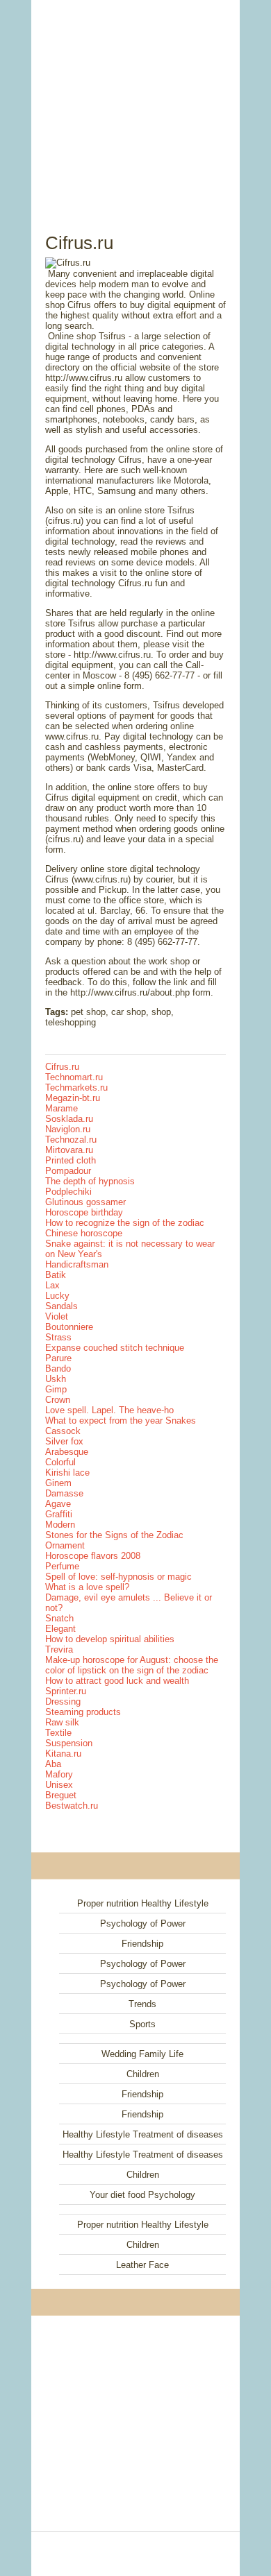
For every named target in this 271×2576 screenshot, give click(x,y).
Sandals (61, 1306)
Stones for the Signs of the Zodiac (114, 1535)
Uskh (56, 1379)
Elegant (60, 1629)
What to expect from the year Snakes (121, 1421)
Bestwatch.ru (72, 1806)
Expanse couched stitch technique (115, 1348)
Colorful (60, 1462)
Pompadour (68, 1171)
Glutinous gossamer (85, 1202)
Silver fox (64, 1441)
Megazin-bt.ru (73, 1098)
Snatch (59, 1618)
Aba (53, 1764)
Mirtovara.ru (69, 1150)
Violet (57, 1316)
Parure (58, 1358)
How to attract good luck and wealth (117, 1681)
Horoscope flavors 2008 (93, 1556)
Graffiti (59, 1514)
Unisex (59, 1785)
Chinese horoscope (84, 1233)
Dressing (63, 1701)
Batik (56, 1275)
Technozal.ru (71, 1140)
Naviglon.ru (68, 1129)
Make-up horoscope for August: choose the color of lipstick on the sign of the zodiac (132, 1665)
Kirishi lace (67, 1473)
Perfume (62, 1566)
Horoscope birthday (84, 1212)
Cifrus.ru (62, 1067)
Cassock (63, 1431)
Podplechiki (68, 1192)
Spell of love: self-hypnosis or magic (118, 1577)
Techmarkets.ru (76, 1087)
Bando (58, 1368)
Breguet (61, 1795)
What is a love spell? (87, 1587)
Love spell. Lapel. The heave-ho (109, 1410)
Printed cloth (71, 1160)
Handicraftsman (77, 1264)
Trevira (59, 1649)
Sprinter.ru (66, 1691)
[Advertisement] (135, 101)
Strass (58, 1337)
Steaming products (83, 1712)
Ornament (65, 1545)
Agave (58, 1504)
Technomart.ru (74, 1077)
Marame (61, 1108)
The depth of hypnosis (90, 1181)
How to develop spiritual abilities (110, 1639)
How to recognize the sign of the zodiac (125, 1223)
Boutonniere (69, 1327)
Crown (58, 1400)
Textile (58, 1733)
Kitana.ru (63, 1754)
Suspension (69, 1743)
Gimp (56, 1389)
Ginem (58, 1483)
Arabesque (67, 1452)
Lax (52, 1285)
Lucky (57, 1296)
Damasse (64, 1493)
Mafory (59, 1774)
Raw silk (62, 1722)
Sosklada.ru (69, 1119)
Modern (60, 1525)
